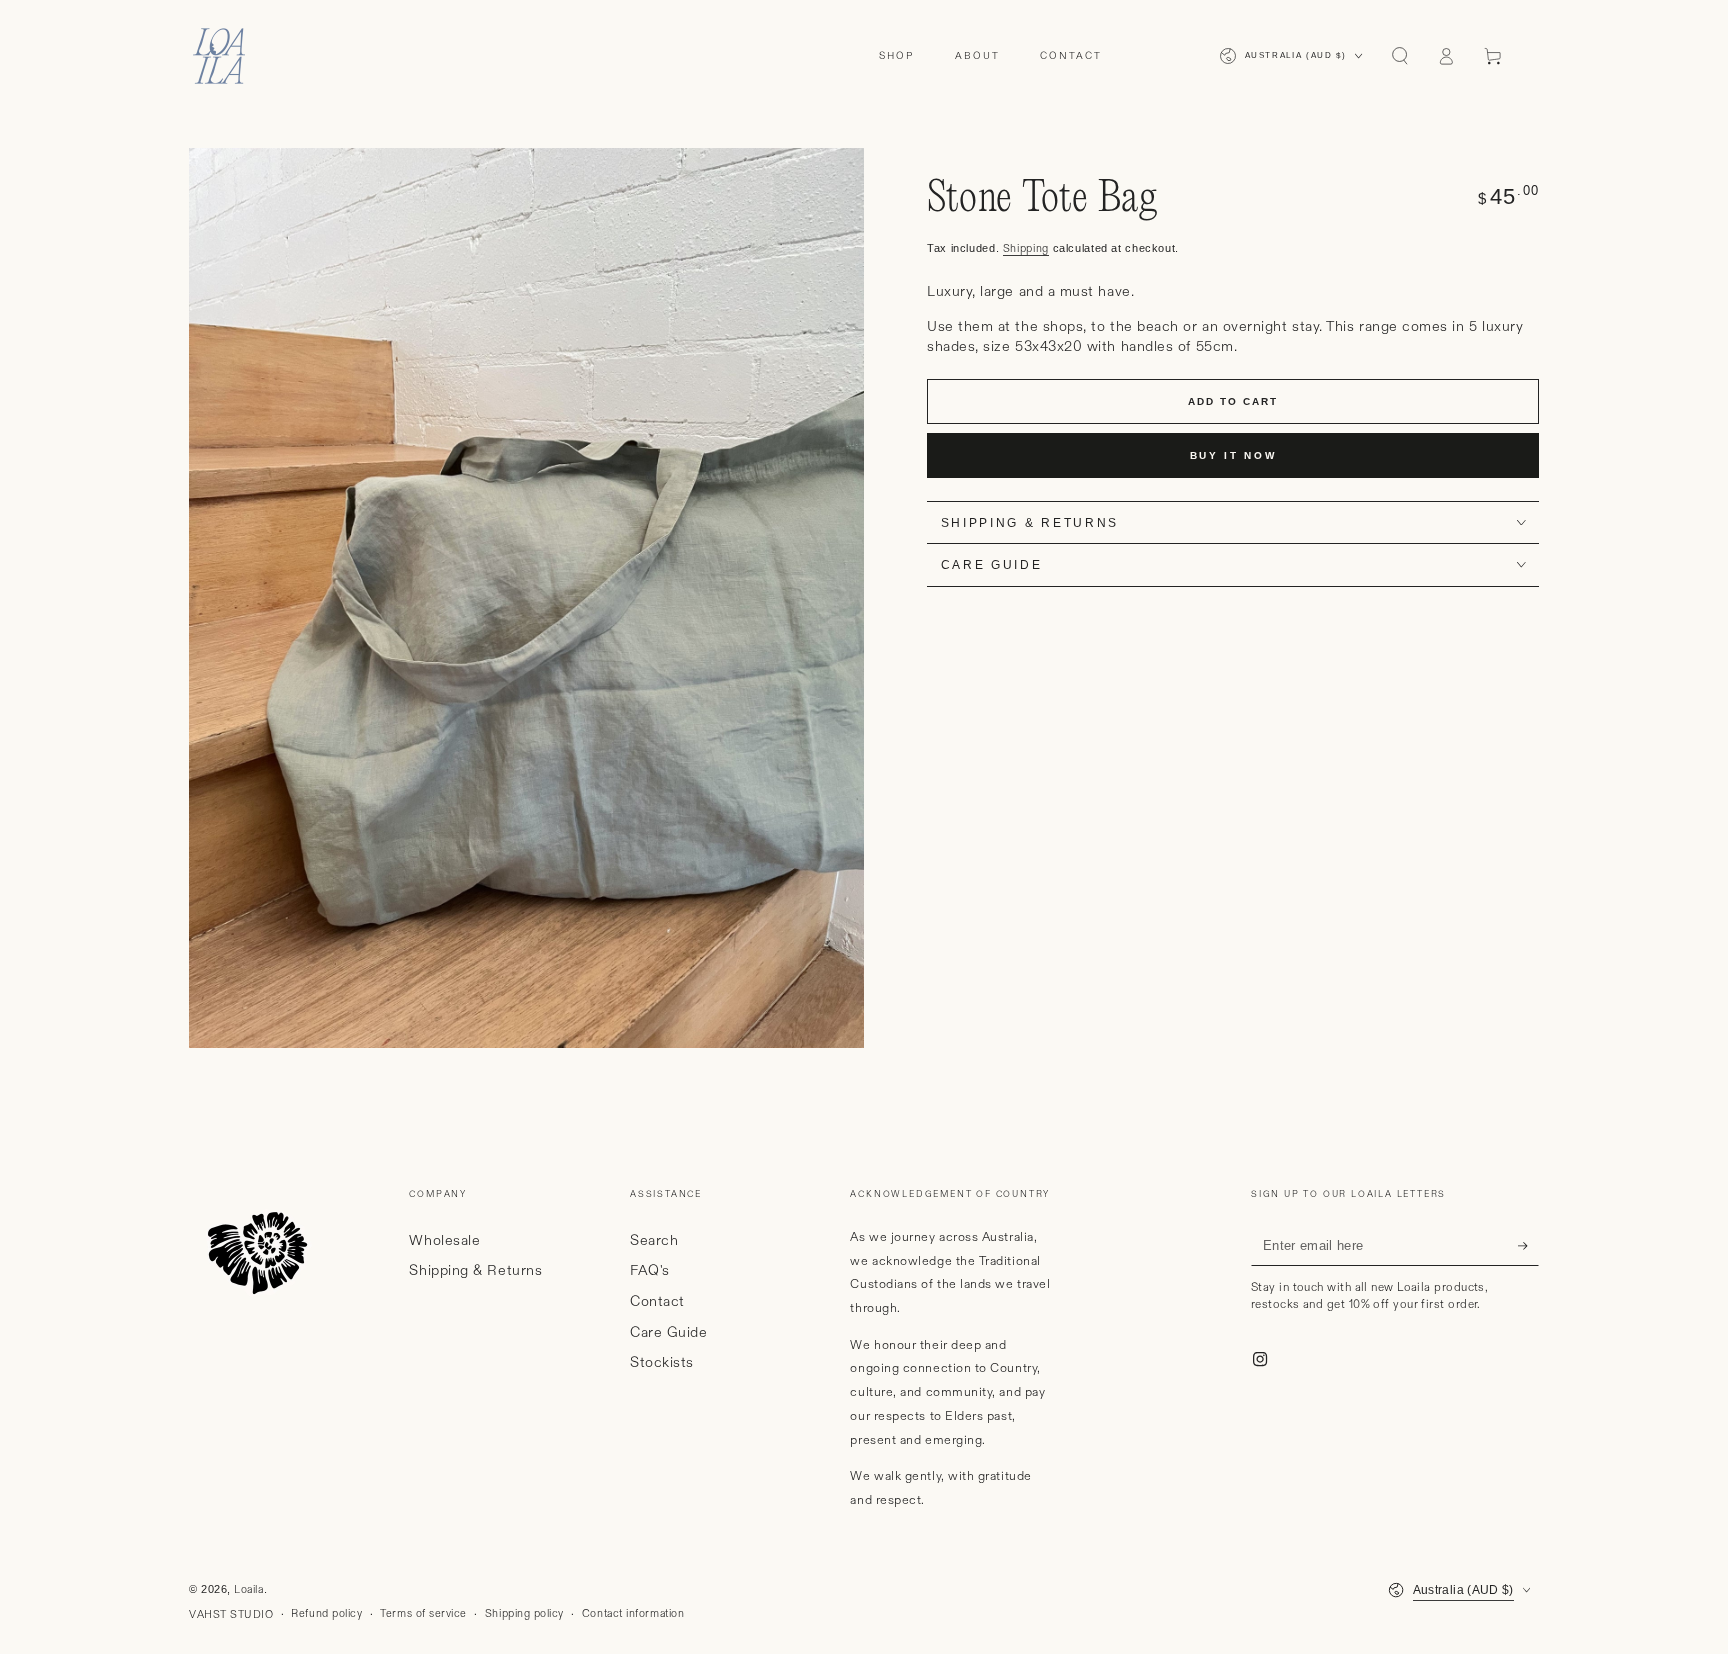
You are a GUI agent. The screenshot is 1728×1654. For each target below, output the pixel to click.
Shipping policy (524, 1614)
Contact (657, 1302)
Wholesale (444, 1241)
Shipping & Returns (475, 1271)
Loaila (248, 1590)
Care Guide (668, 1333)
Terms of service (423, 1614)
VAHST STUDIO (231, 1615)
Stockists (662, 1363)
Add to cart (1233, 401)
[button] (1399, 56)
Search (654, 1241)
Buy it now (1233, 455)
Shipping (1026, 249)
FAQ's (650, 1271)
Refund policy (326, 1614)
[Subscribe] (1528, 1246)
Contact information (633, 1614)
